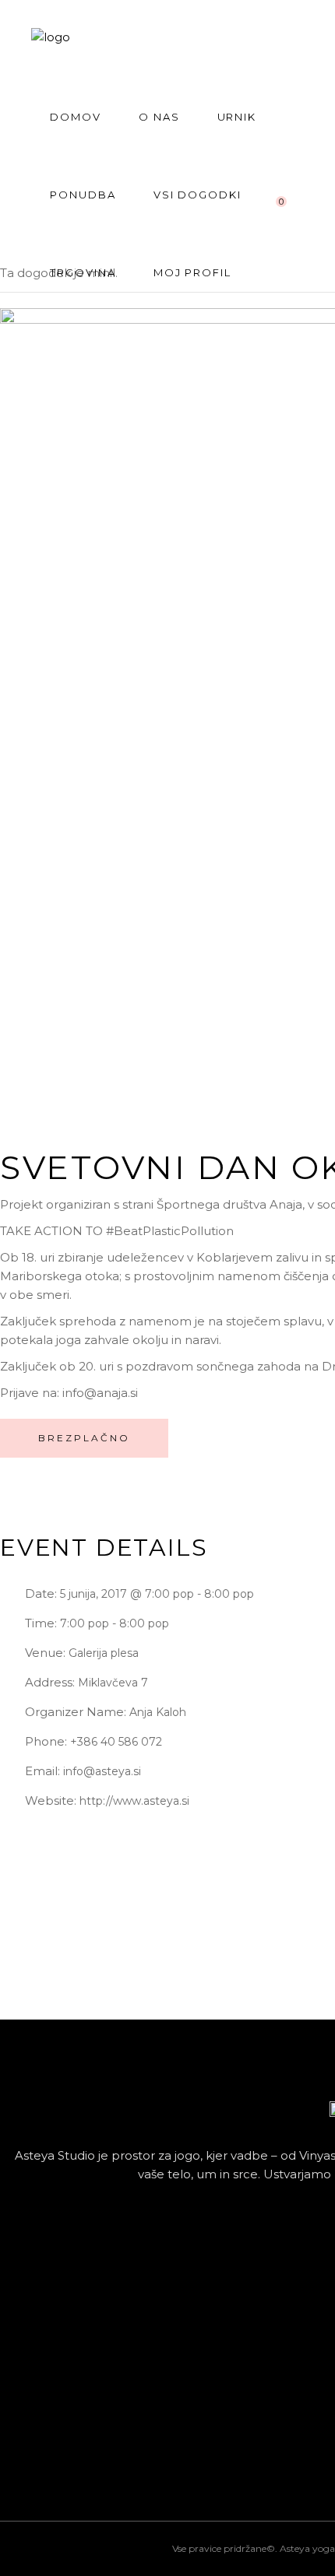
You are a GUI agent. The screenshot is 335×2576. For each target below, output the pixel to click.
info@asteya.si (102, 1771)
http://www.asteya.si (134, 1801)
